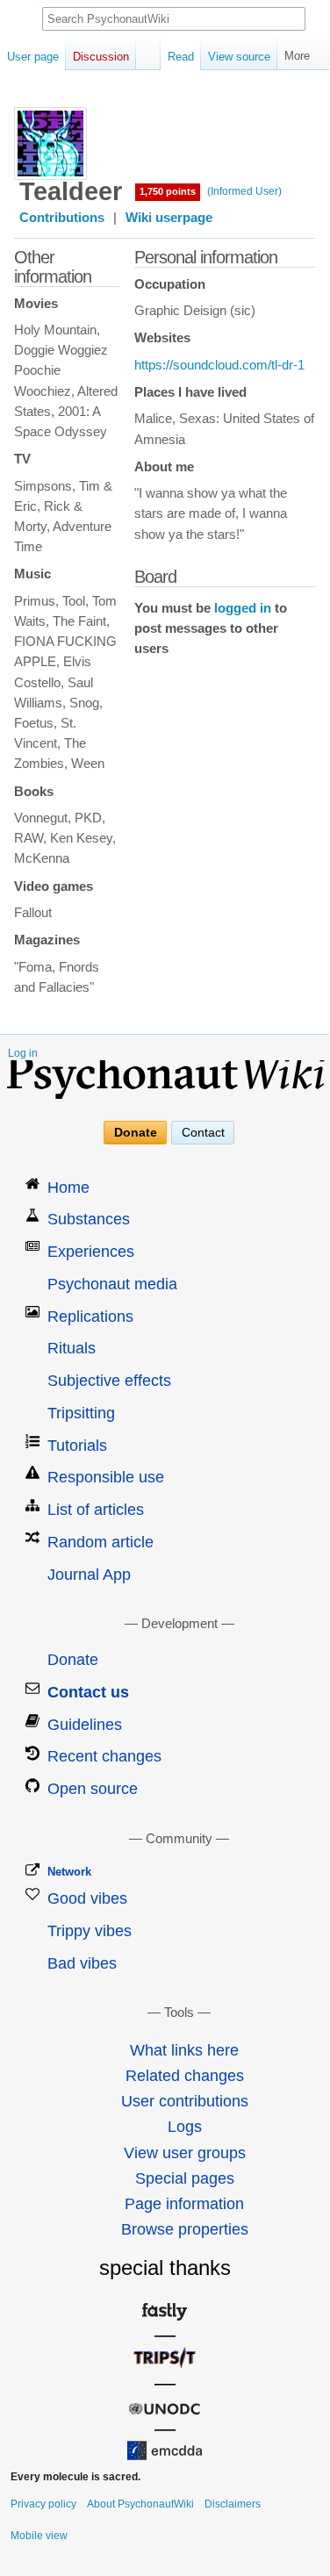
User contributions (185, 2101)
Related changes (185, 2076)
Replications (90, 1317)
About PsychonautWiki (140, 2504)
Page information (184, 2204)
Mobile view (39, 2536)
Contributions (62, 218)
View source (239, 57)
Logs (185, 2127)
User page (33, 57)
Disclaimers (233, 2504)
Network (69, 1872)
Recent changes (104, 1756)
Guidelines (85, 1725)
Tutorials (77, 1446)
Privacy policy (43, 2504)
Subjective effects (109, 1381)
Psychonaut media (112, 1284)
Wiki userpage (169, 218)
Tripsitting (81, 1413)
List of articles (96, 1510)
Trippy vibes (90, 1931)
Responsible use (106, 1477)
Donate (136, 1132)
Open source (93, 1789)
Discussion (101, 57)
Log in (23, 1053)
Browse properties (185, 2229)
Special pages (185, 2178)
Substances (89, 1219)
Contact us (88, 1692)
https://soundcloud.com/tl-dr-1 (219, 365)
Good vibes (87, 1898)
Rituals (72, 1348)
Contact (203, 1132)
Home (68, 1188)
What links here (184, 2050)
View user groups (185, 2153)
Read (181, 57)
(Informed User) (244, 191)
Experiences (91, 1252)
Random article (100, 1542)
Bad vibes (82, 1963)
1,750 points (168, 191)
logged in (243, 608)
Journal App (89, 1575)
